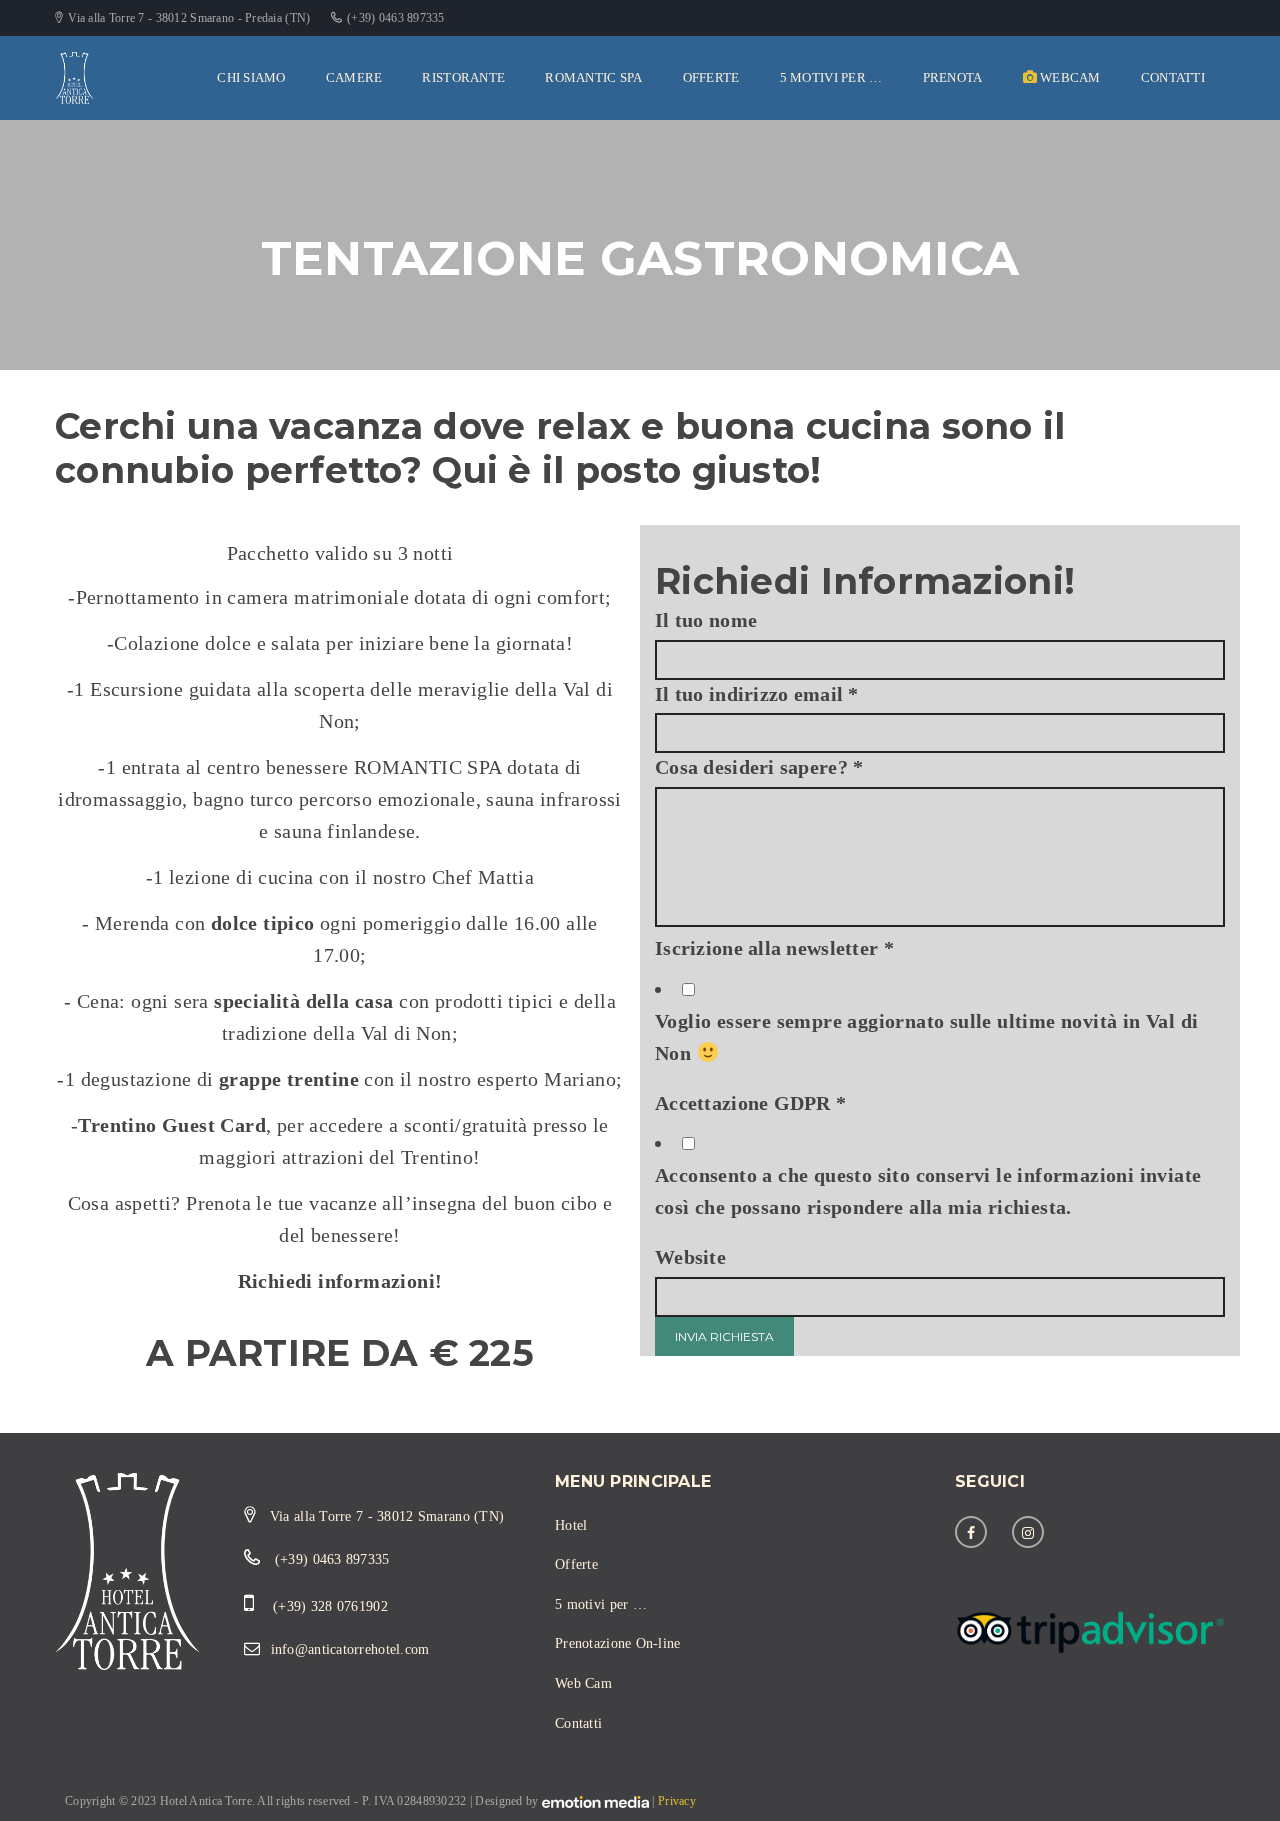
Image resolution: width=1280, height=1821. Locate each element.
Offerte (711, 77)
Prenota (953, 77)
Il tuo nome (706, 620)
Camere (354, 77)
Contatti (1173, 77)
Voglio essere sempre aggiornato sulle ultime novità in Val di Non (926, 1037)
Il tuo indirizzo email (757, 694)
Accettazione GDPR (750, 1103)
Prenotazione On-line (618, 1643)
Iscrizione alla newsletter (774, 948)
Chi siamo (251, 77)
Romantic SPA (593, 77)
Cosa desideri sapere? (759, 767)
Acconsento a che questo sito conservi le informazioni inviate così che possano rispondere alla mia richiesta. (928, 1191)
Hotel (571, 1525)
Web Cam (583, 1683)
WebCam (1069, 77)
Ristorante (463, 77)
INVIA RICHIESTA (724, 1336)
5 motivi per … (831, 77)
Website (690, 1257)
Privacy (677, 1801)
